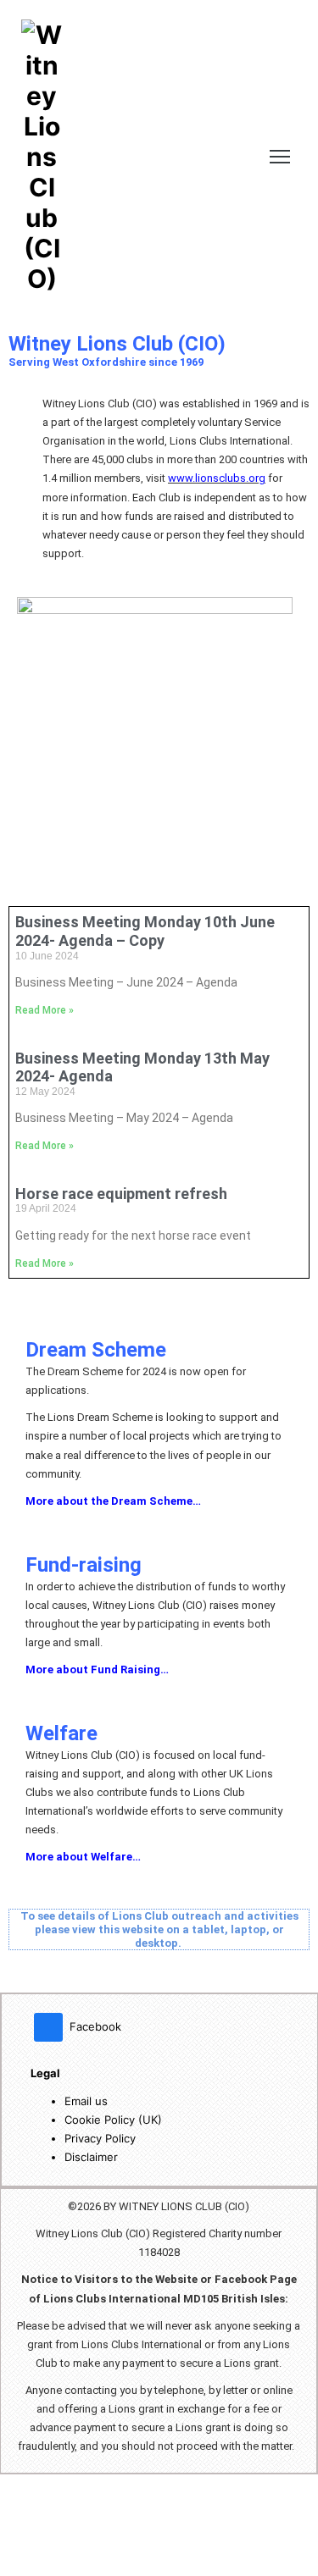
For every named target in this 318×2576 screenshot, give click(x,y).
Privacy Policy (100, 2138)
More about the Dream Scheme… (113, 1501)
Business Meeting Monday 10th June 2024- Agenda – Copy (145, 931)
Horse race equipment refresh (121, 1194)
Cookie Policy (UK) (113, 2120)
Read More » (45, 1010)
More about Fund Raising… (97, 1669)
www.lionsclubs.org (217, 478)
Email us (86, 2101)
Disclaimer (91, 2157)
